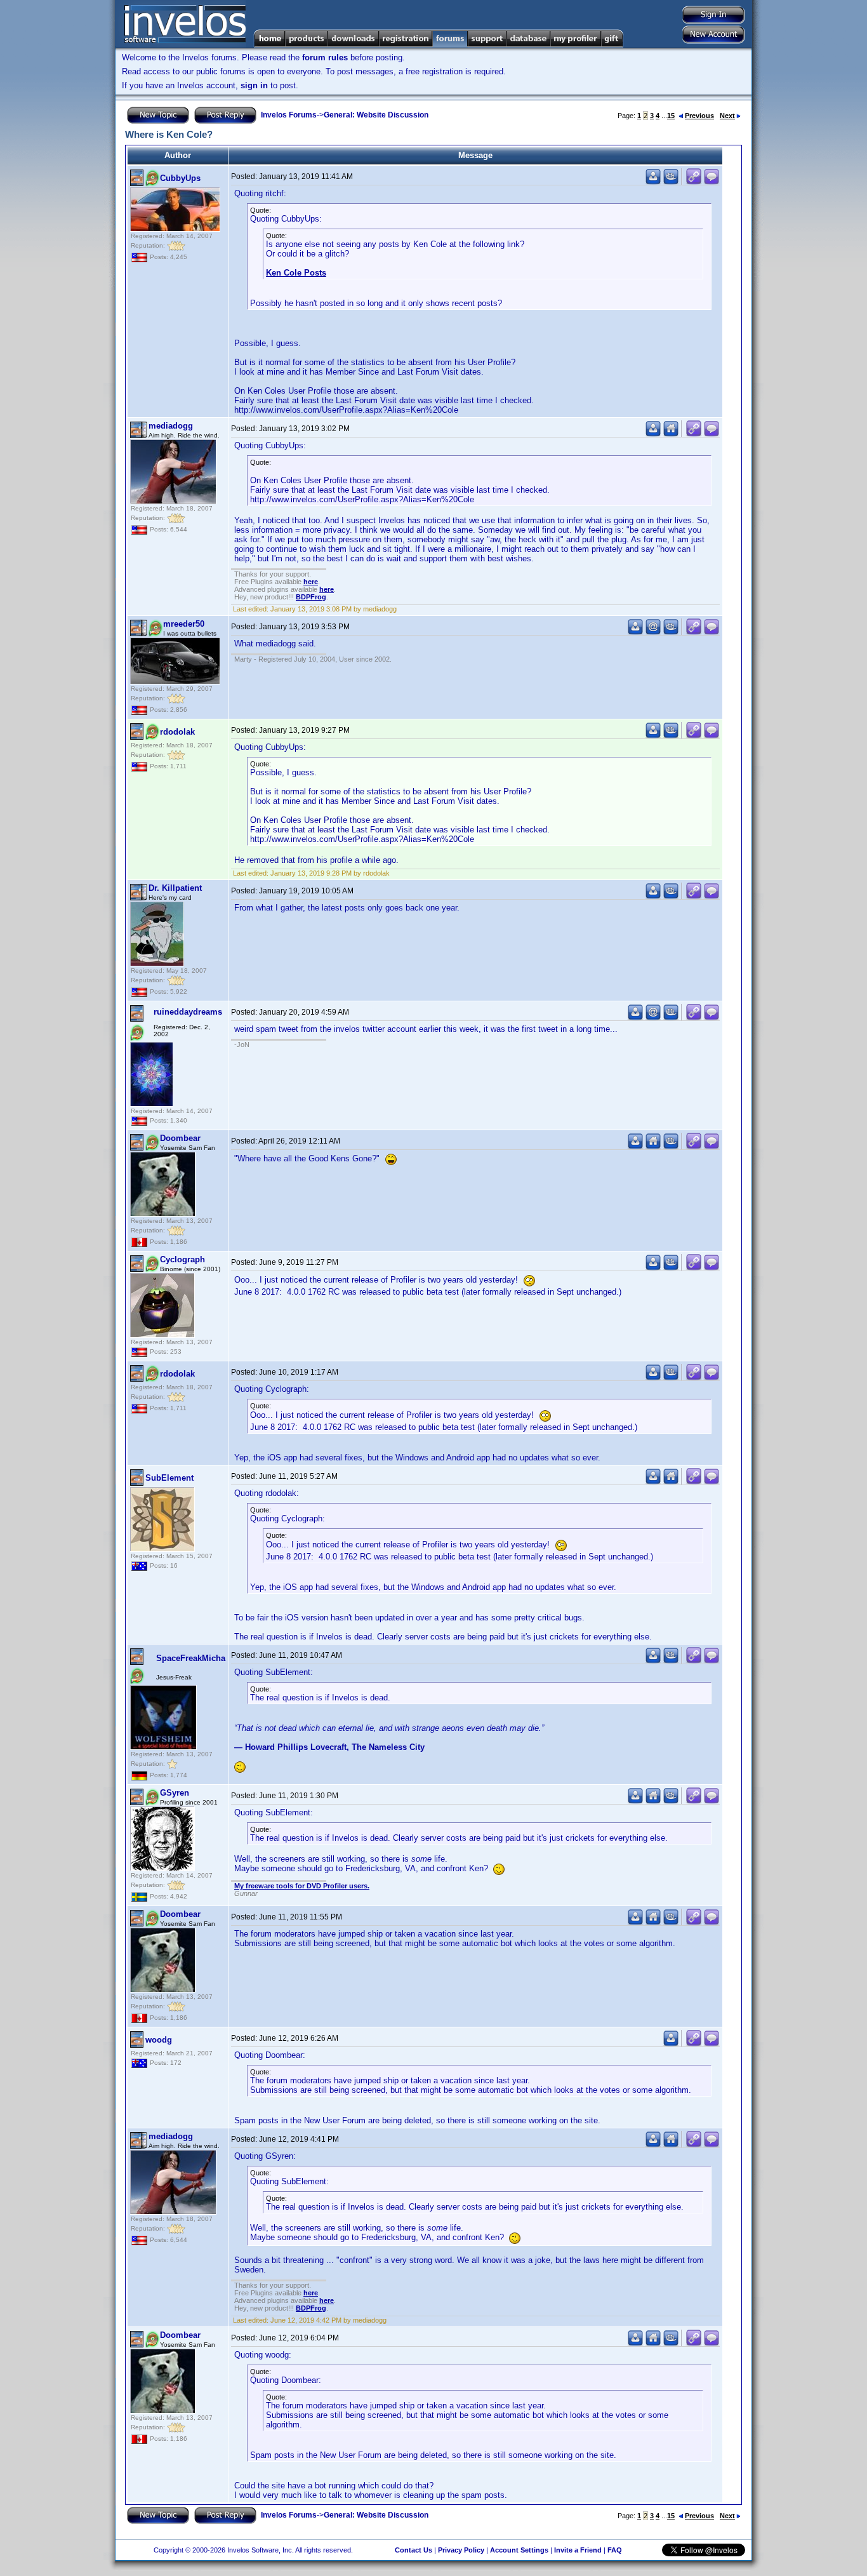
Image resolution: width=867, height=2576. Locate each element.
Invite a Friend (578, 2550)
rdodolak (177, 732)
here (311, 582)
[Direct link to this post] (694, 182)
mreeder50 (184, 624)
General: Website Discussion (376, 115)
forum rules (325, 57)
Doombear (180, 1138)
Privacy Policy (461, 2550)
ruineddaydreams (188, 1012)
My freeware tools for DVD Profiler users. (302, 1886)
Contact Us (414, 2550)
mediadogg (171, 426)
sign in (254, 85)
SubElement (169, 1478)
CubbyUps (180, 178)
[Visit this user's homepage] (671, 434)
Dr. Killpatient (175, 888)
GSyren (175, 1793)
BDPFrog (311, 597)
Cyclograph (182, 1259)
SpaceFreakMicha (191, 1658)
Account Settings (519, 2550)
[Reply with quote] (711, 182)
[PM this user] (653, 182)
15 (671, 116)
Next (727, 116)
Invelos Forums (289, 115)
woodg (159, 2040)
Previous (699, 116)
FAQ (615, 2550)
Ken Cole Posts (296, 273)
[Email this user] (653, 632)
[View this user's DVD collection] (671, 182)
